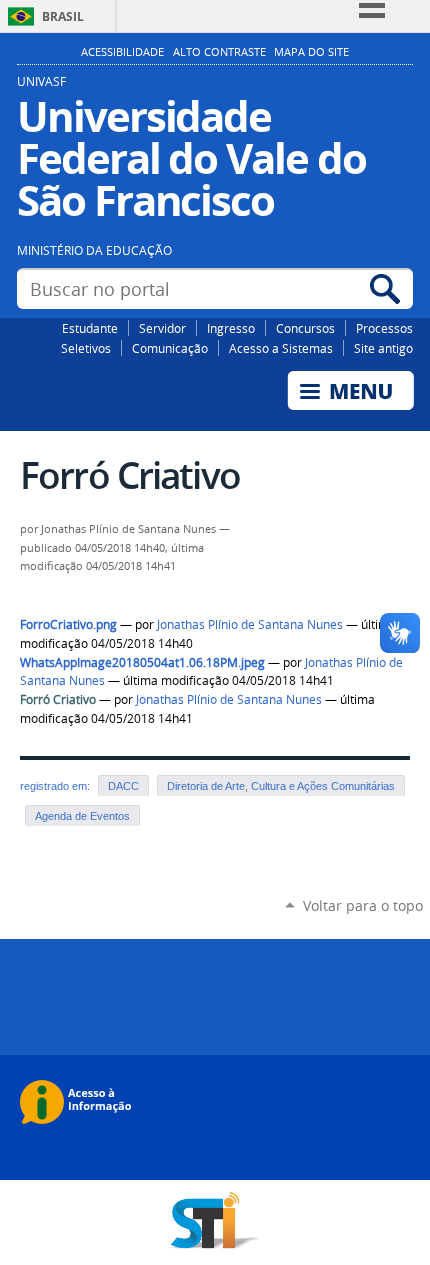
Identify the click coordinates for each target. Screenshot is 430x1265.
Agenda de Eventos (82, 816)
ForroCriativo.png (68, 624)
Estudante (90, 328)
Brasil (63, 16)
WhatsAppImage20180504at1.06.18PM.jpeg (142, 662)
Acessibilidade (122, 52)
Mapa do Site (311, 52)
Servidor (162, 328)
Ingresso (231, 328)
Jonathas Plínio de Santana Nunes (250, 624)
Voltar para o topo (363, 905)
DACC (123, 786)
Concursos (305, 328)
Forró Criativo (58, 699)
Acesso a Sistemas (281, 348)
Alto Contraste (219, 52)
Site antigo (383, 348)
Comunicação (170, 348)
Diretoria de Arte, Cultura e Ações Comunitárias (281, 786)
